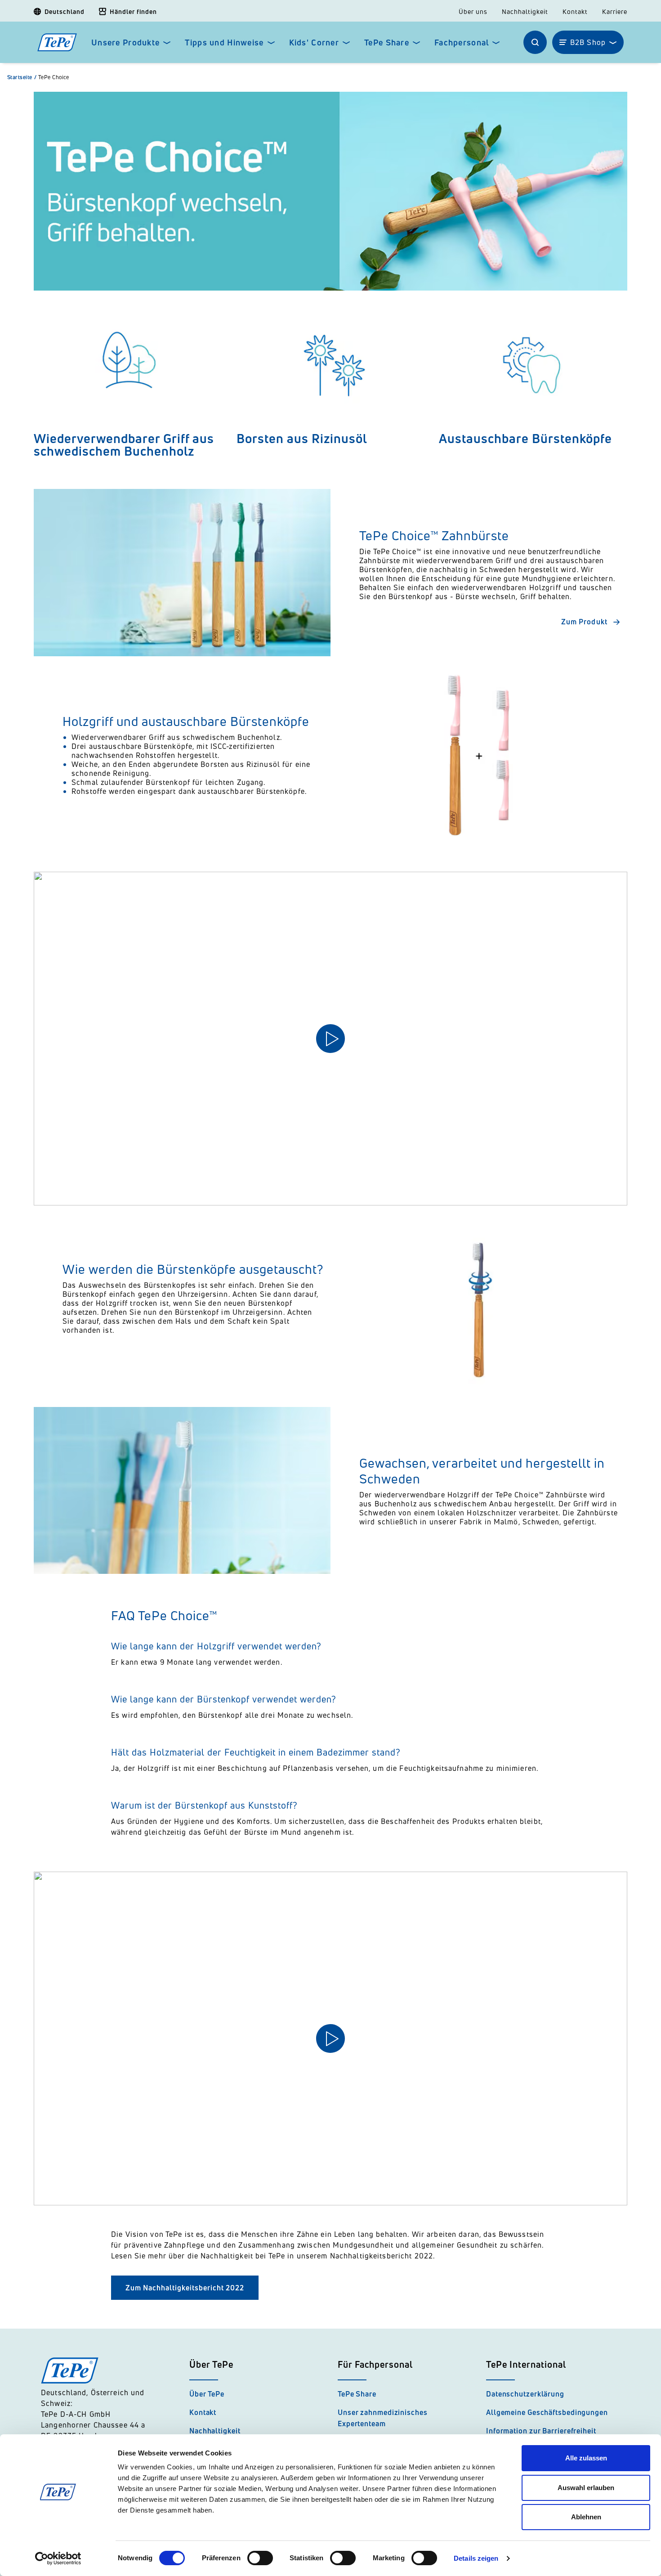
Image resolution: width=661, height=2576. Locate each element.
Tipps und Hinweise (224, 43)
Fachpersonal (462, 43)
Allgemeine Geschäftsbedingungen (547, 2412)
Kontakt (575, 12)
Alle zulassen (586, 2458)
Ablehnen (586, 2517)
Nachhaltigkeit (525, 12)
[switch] (260, 2558)
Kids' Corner (314, 43)
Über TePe (207, 2394)
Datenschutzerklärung (525, 2394)
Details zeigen (476, 2558)
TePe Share (387, 43)
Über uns (473, 12)
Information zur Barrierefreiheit (541, 2431)
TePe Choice (54, 77)
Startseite (22, 77)
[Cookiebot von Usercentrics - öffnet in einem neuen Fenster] (58, 2558)
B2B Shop (588, 42)
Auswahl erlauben (586, 2488)
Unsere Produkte (125, 43)
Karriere (615, 12)
